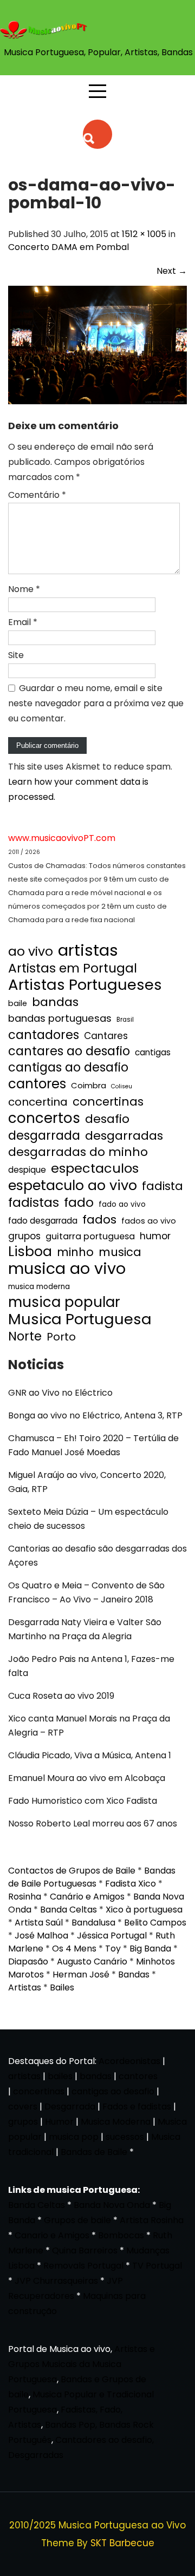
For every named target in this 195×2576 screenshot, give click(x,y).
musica (120, 1252)
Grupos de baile (77, 2220)
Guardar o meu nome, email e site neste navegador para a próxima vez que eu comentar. (96, 703)
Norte (25, 1337)
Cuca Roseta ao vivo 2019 (61, 1696)
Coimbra (89, 1085)
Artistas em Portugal (73, 968)
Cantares (106, 1036)
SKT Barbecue (122, 2543)
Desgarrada (70, 2107)
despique (27, 1170)
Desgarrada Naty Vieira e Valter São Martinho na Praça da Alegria (85, 1629)
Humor (59, 2122)
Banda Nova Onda (112, 2205)
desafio (107, 1119)
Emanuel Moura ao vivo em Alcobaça (87, 1778)
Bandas (134, 1974)
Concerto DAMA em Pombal (69, 247)
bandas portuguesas (60, 1018)
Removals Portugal (83, 2266)
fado (79, 1202)
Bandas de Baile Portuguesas (92, 1877)
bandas (55, 1002)
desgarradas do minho (78, 1152)
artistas (88, 950)
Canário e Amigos (87, 1897)
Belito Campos (155, 1923)
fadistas (34, 1202)
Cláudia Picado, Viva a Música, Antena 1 (90, 1755)
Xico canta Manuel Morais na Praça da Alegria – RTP (89, 1726)
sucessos (125, 2137)
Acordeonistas (131, 2061)
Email (23, 622)
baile (18, 1003)
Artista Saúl (39, 1923)
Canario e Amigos (52, 2235)
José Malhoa (41, 1936)
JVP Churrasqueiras (56, 2281)
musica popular (64, 1302)
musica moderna (39, 1287)
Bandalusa (93, 1923)
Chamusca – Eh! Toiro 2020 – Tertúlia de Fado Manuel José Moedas (93, 1445)
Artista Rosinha (152, 2220)
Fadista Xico (131, 1884)
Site (16, 655)
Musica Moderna (116, 2122)
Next (172, 271)
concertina (38, 1102)
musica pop (74, 2137)
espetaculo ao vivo (73, 1185)
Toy (113, 1949)
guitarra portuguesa (90, 1236)
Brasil (125, 1020)
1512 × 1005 (144, 234)
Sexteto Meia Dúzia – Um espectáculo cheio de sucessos (88, 1519)
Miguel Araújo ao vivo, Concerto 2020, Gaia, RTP (87, 1482)
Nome (24, 589)
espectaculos (95, 1168)
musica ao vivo (67, 1269)
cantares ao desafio (69, 1052)
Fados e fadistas (137, 2107)
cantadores (44, 1035)
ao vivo (31, 951)
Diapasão (28, 1961)
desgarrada (44, 1135)
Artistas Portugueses (85, 985)
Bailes (62, 1987)
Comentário (37, 495)
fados (99, 1220)
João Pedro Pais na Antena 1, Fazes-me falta (91, 1666)
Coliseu (122, 1086)
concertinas (108, 1102)
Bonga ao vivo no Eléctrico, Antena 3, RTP (95, 1415)
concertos (44, 1118)
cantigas (153, 1052)
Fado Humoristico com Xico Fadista (83, 1801)
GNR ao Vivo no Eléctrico (60, 1393)
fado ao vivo (122, 1204)
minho (75, 1252)
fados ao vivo (149, 1221)
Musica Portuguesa (80, 1319)
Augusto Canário (92, 1961)
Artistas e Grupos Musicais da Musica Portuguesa (82, 2364)
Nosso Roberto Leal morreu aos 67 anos (93, 1823)
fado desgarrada (43, 1221)
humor (155, 1236)
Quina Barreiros (85, 2250)
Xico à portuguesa (144, 1910)
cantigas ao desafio (68, 1068)
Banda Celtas (69, 1910)
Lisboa (30, 1252)
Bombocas (121, 2235)
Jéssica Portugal (112, 1936)
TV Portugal (157, 2266)
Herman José (81, 1974)
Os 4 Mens (74, 1949)
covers (23, 2107)
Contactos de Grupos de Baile (72, 1871)
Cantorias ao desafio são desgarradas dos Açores (97, 1556)
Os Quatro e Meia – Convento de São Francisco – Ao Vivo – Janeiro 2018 (86, 1592)
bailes (60, 2076)
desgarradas (124, 1136)
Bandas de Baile (94, 2152)
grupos (24, 1236)
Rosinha (25, 1897)
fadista (162, 1186)
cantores (37, 1084)
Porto (61, 1337)
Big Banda (150, 1949)
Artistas (25, 1987)
